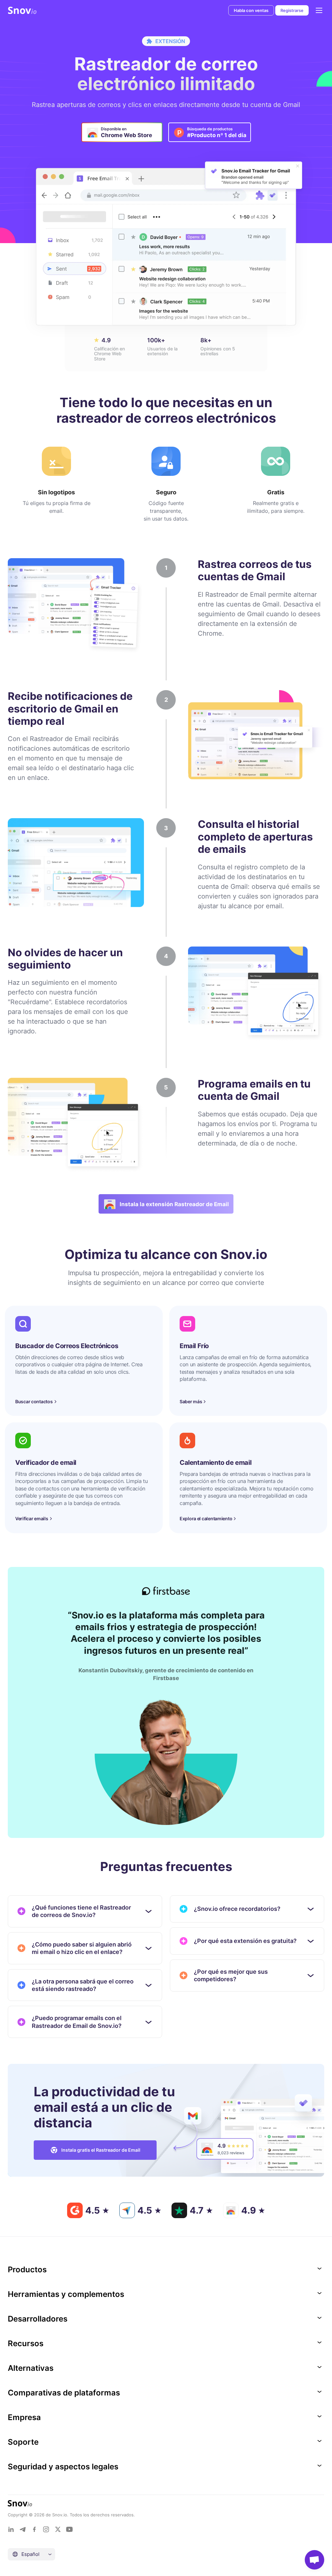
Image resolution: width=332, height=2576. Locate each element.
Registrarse (292, 10)
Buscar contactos (34, 1401)
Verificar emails (32, 1518)
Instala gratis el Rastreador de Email (101, 2150)
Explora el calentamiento (206, 1518)
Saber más (191, 1401)
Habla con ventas (251, 10)
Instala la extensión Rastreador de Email (174, 1204)
